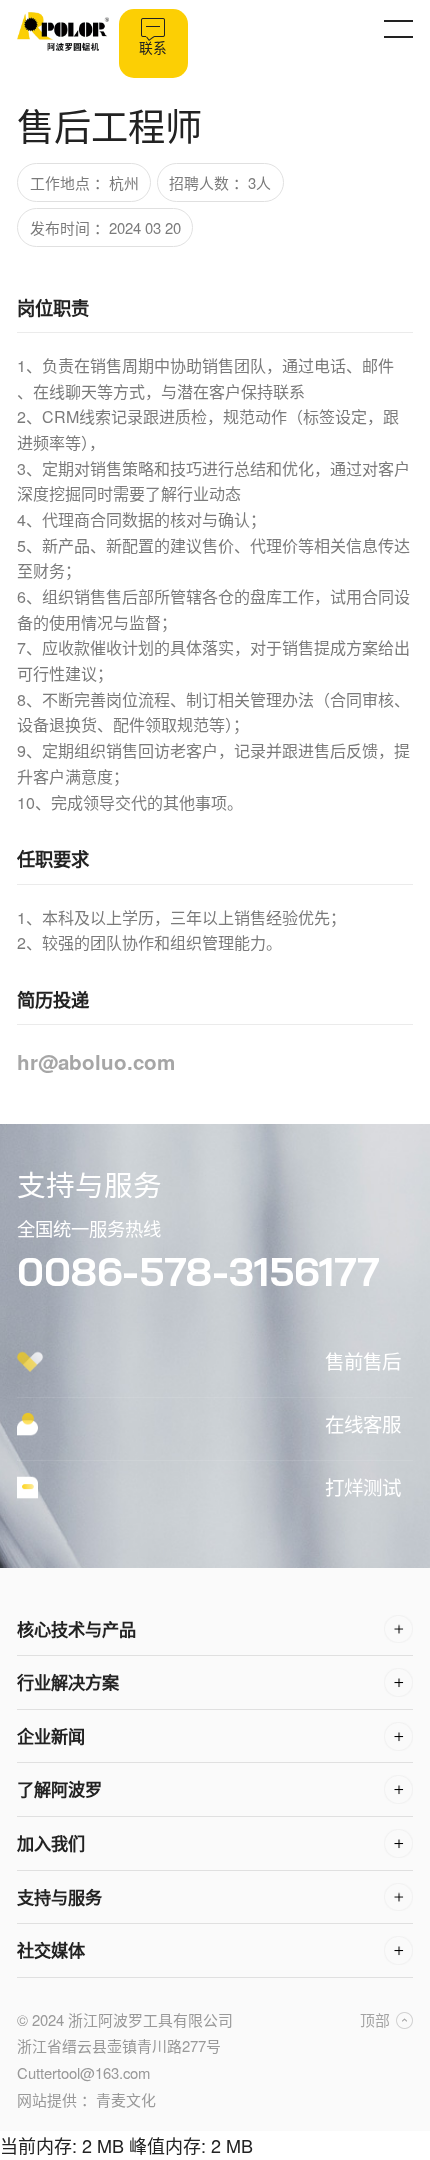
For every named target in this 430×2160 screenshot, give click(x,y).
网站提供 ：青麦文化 (86, 2099)
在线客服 (363, 1424)
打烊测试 (363, 1487)
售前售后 (363, 1361)
